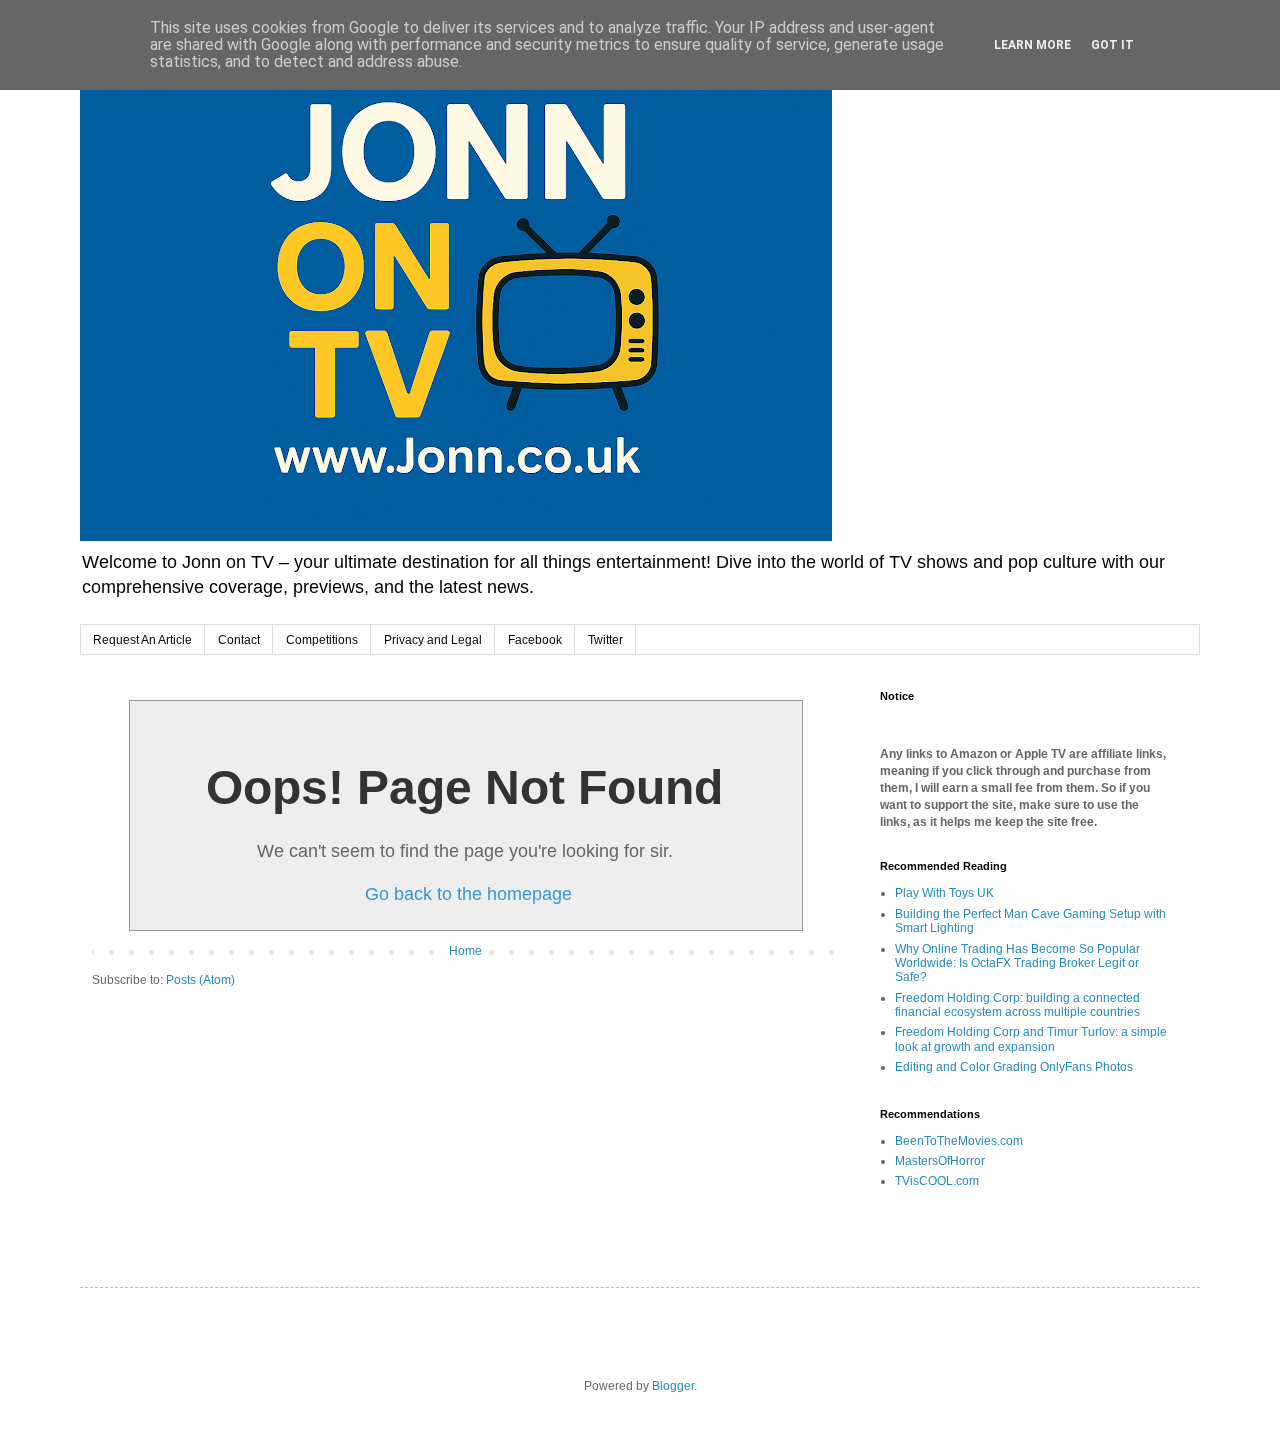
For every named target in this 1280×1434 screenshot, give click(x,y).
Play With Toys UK (944, 893)
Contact (239, 640)
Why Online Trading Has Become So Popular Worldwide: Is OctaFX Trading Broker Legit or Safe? (1017, 963)
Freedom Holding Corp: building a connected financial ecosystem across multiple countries (1017, 1005)
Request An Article (142, 640)
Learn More (1032, 45)
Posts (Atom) (200, 980)
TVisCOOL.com (937, 1181)
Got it (1112, 45)
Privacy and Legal (433, 640)
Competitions (322, 640)
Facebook (535, 640)
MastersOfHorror (940, 1161)
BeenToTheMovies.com (959, 1141)
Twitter (605, 640)
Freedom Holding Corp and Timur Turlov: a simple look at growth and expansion (1031, 1039)
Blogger (673, 1386)
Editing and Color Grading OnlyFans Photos (1014, 1067)
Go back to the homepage (468, 894)
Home (465, 951)
